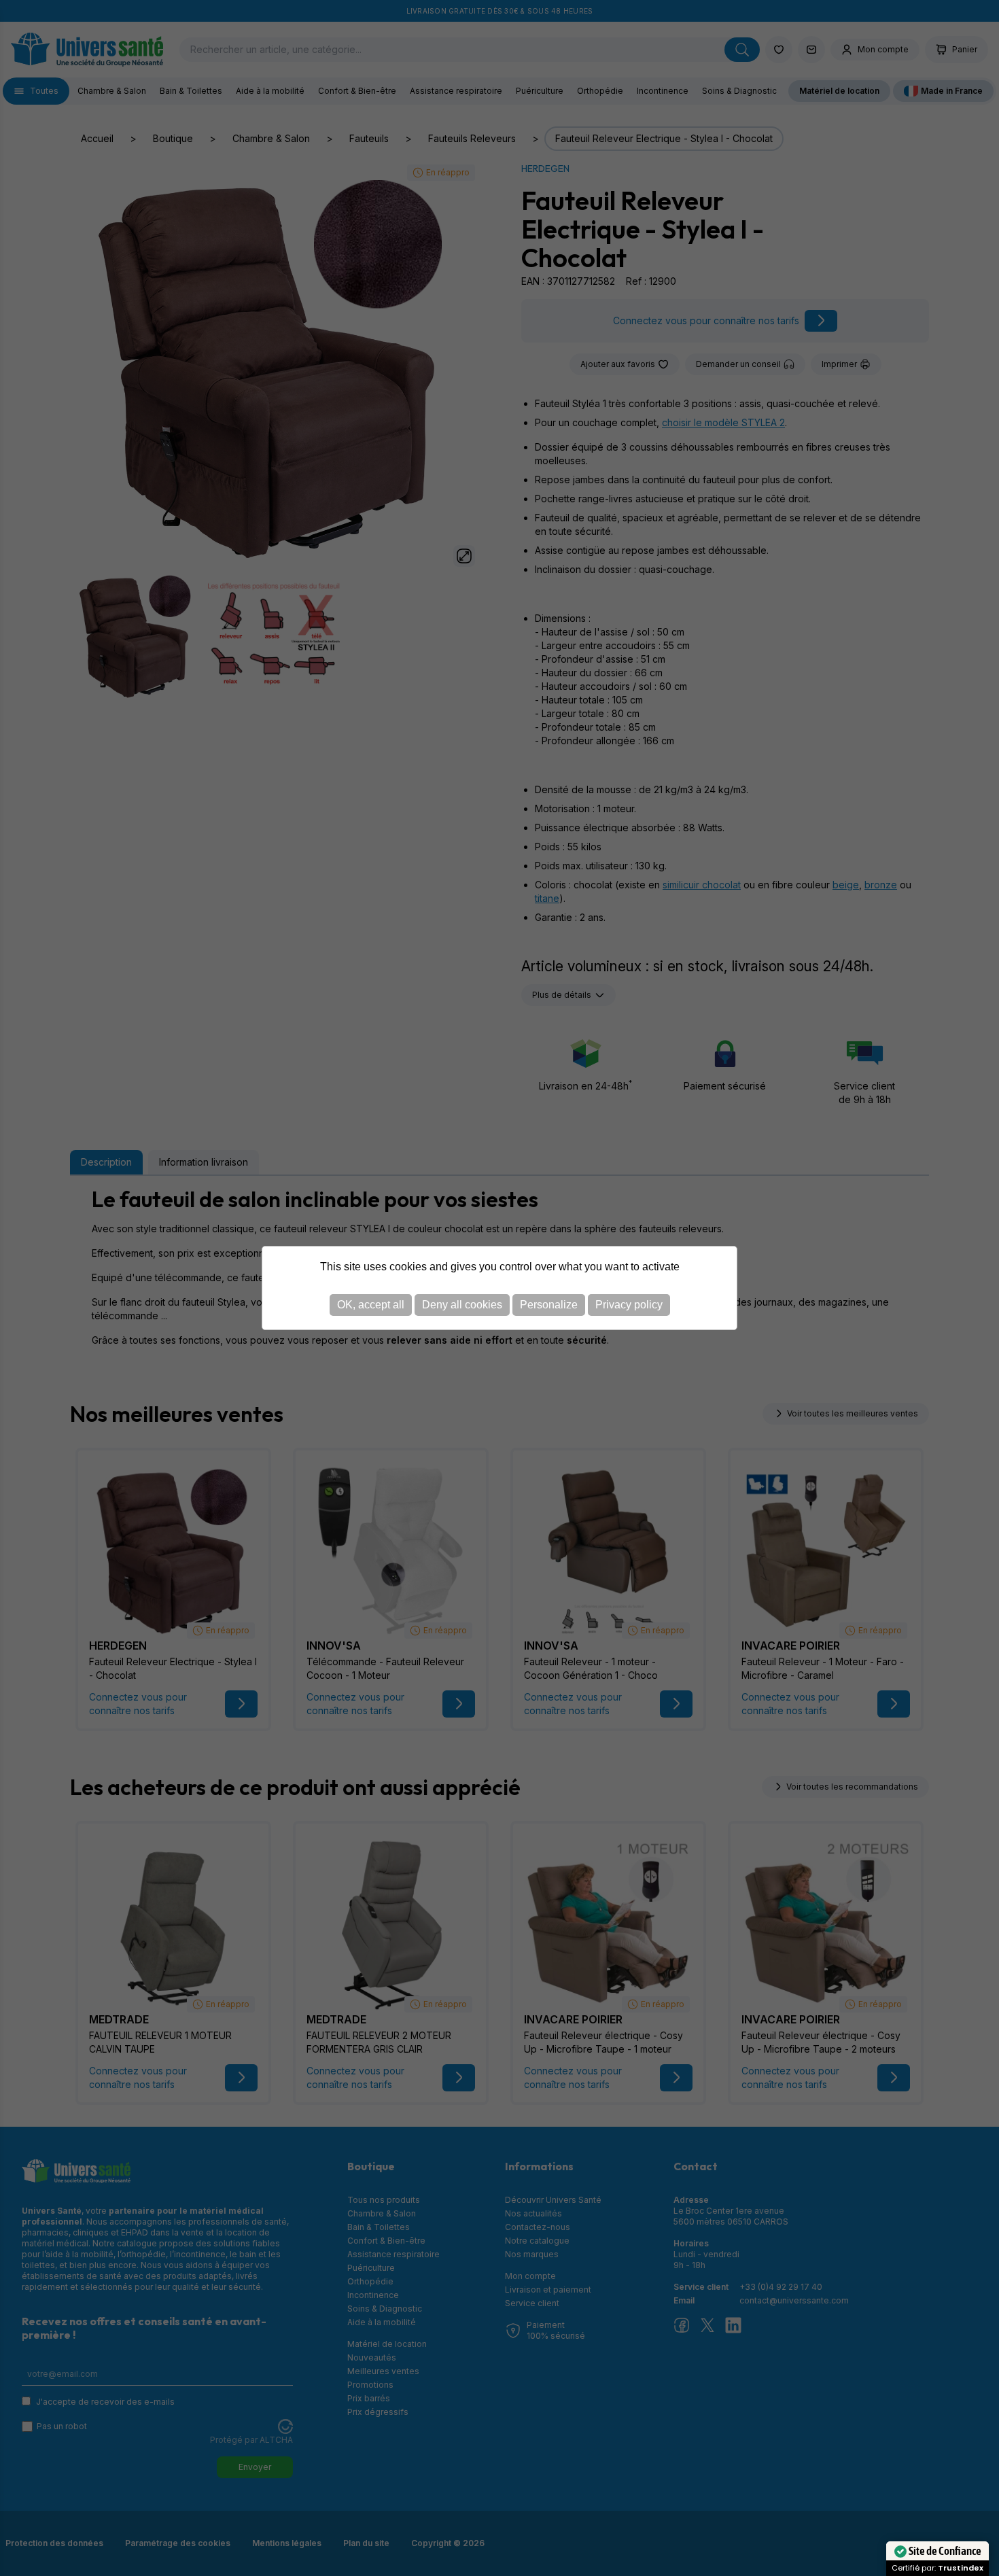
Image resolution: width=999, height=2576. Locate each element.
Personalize (549, 1305)
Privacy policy (629, 1305)
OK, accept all (371, 1305)
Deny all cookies (462, 1305)
